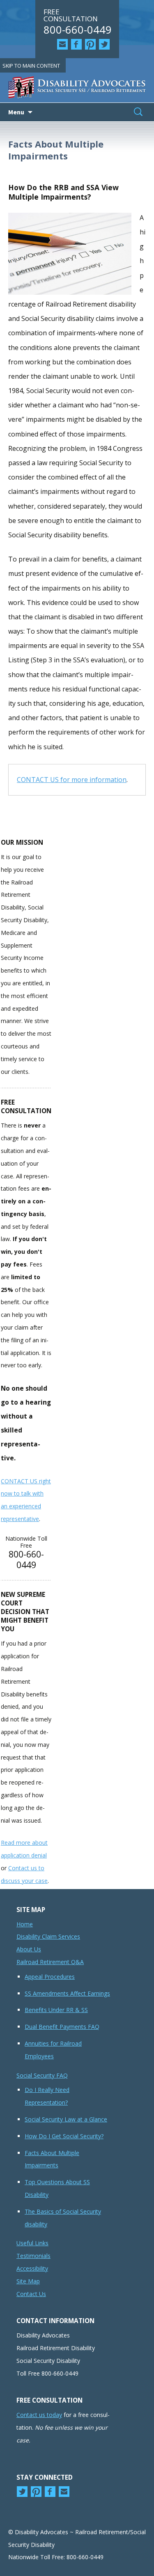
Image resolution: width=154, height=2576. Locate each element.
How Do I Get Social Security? (64, 2136)
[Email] (62, 44)
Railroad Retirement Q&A (50, 1962)
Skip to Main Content (31, 66)
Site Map (28, 2281)
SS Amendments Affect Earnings (67, 1993)
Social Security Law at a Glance (66, 2119)
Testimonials (33, 2256)
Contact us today (39, 2415)
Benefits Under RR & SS (56, 2010)
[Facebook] (76, 44)
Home (25, 1924)
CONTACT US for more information (72, 780)
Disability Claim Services (48, 1936)
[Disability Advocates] (77, 88)
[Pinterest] (90, 44)
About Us (29, 1949)
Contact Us (31, 2294)
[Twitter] (104, 44)
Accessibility (32, 2268)
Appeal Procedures (50, 1977)
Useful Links (32, 2243)
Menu (16, 112)
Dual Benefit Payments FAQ (62, 2027)
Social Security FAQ (42, 2075)
